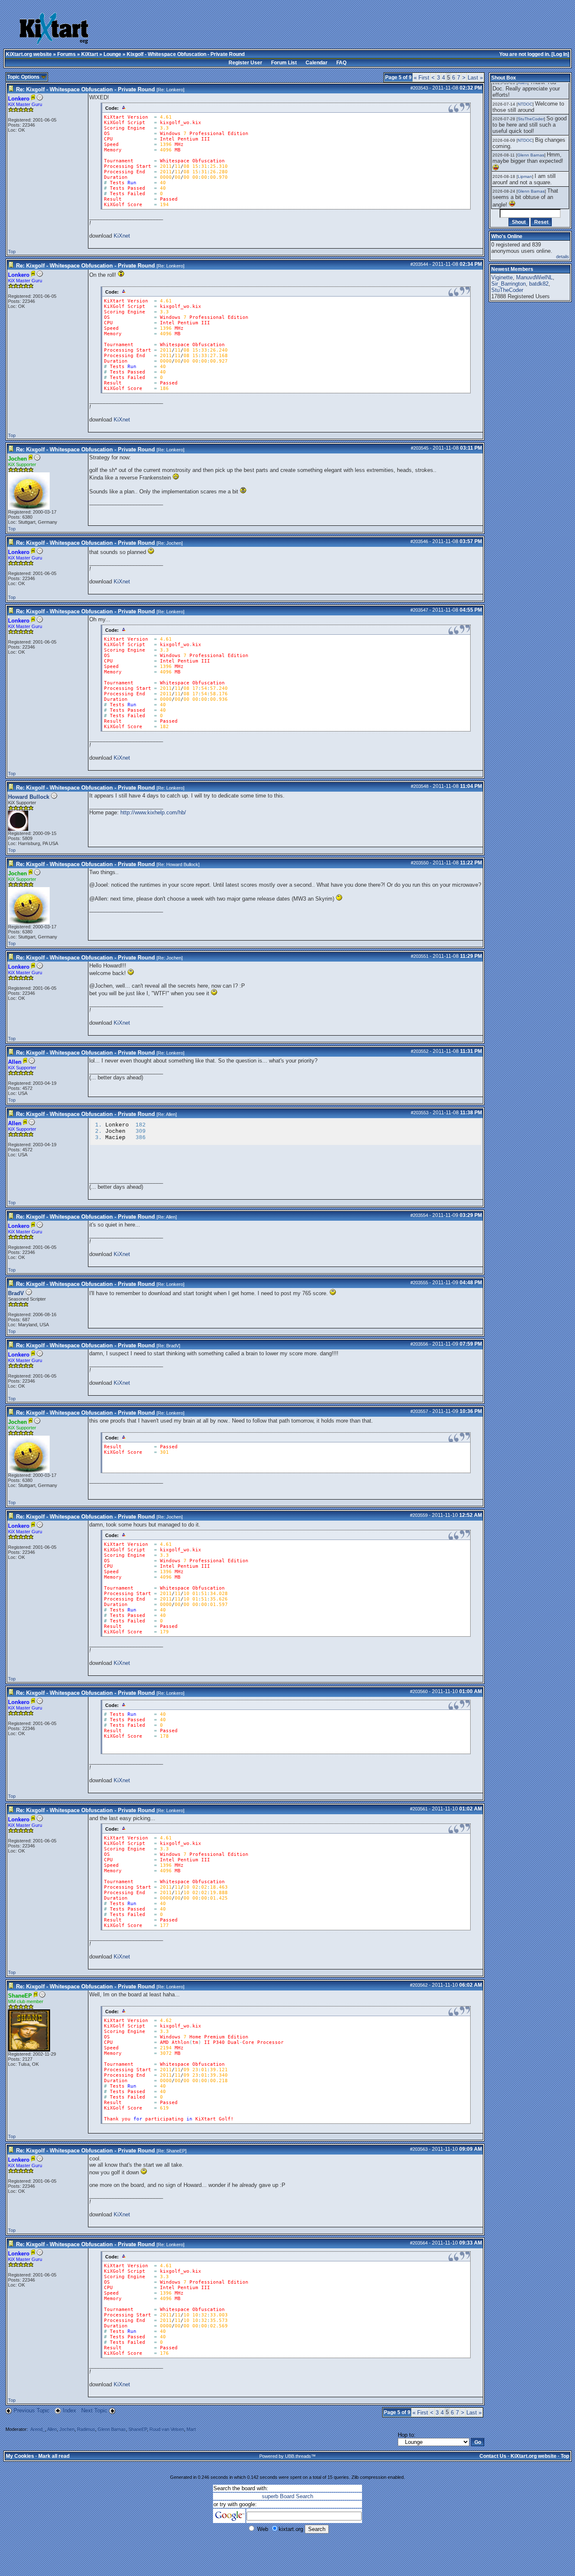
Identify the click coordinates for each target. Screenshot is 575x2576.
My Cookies (20, 2456)
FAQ (341, 63)
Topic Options (24, 77)
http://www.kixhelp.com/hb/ (153, 812)
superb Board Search (287, 2496)
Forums (67, 54)
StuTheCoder (531, 119)
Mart (191, 2429)
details (563, 257)
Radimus (86, 2429)
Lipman (525, 176)
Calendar (317, 63)
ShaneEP (176, 2151)
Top (12, 252)
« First (422, 78)
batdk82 (539, 284)
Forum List (284, 63)
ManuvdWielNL (534, 277)
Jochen (174, 543)
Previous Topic (32, 2410)
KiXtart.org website (29, 54)
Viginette (502, 277)
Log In (560, 54)
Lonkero (175, 90)
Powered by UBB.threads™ (287, 2456)
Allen (171, 1114)
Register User (245, 63)
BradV (16, 1293)
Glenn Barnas (112, 2429)
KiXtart (90, 54)
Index (70, 2410)
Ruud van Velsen (167, 2429)
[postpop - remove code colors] (124, 107)
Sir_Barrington (508, 284)
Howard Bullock (29, 797)
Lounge (112, 54)
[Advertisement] (276, 29)
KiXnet (122, 236)
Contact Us (493, 2456)
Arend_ (38, 2429)
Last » (475, 78)
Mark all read (54, 2456)
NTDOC (525, 104)
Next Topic (94, 2410)
